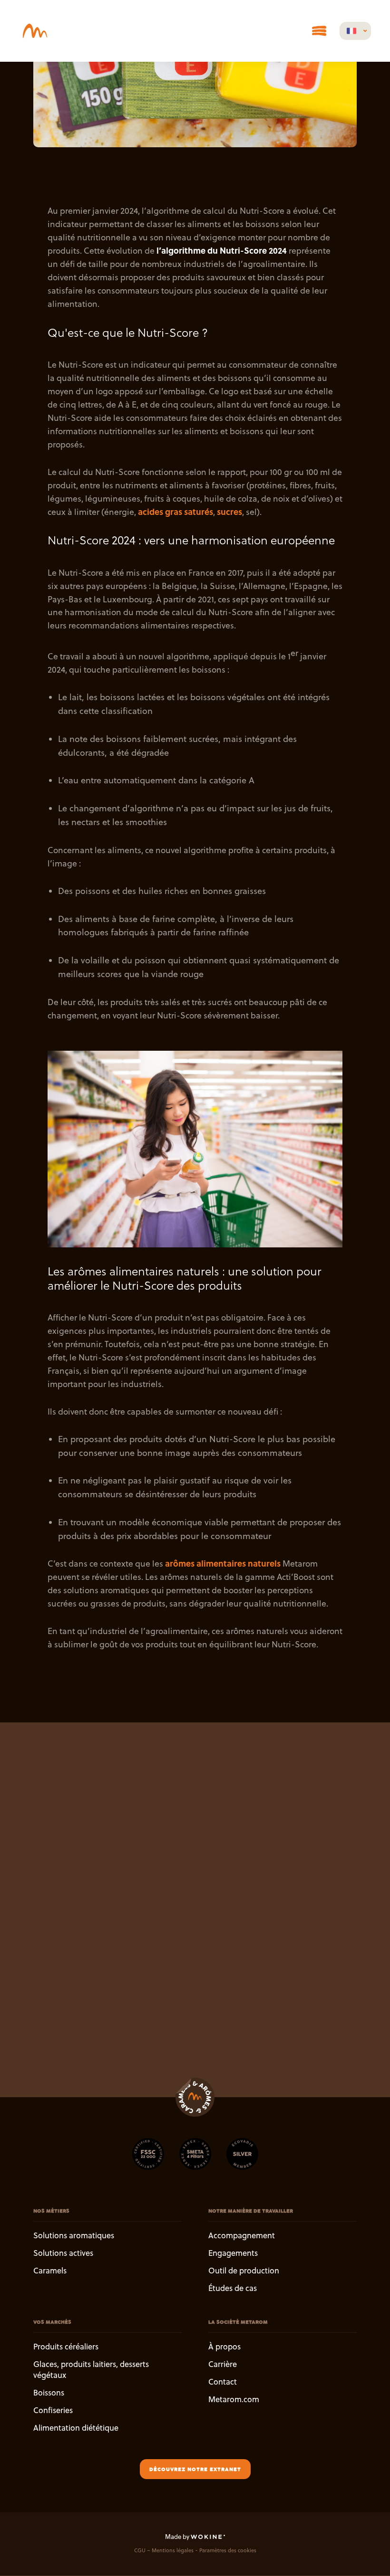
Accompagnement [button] (242, 2235)
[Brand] (35, 31)
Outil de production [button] (244, 2270)
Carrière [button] (223, 2364)
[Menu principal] (319, 31)
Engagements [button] (233, 2253)
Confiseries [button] (53, 2410)
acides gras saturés (175, 512)
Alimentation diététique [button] (76, 2428)
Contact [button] (223, 2381)
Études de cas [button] (233, 2288)
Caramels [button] (50, 2270)
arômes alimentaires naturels (222, 1563)
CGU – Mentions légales (164, 2551)
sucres (229, 512)
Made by (178, 2537)
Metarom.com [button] (234, 2399)
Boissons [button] (49, 2392)
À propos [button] (224, 2347)
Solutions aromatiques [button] (74, 2235)
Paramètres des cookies (228, 2551)
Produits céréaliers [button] (66, 2347)
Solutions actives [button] (63, 2253)
